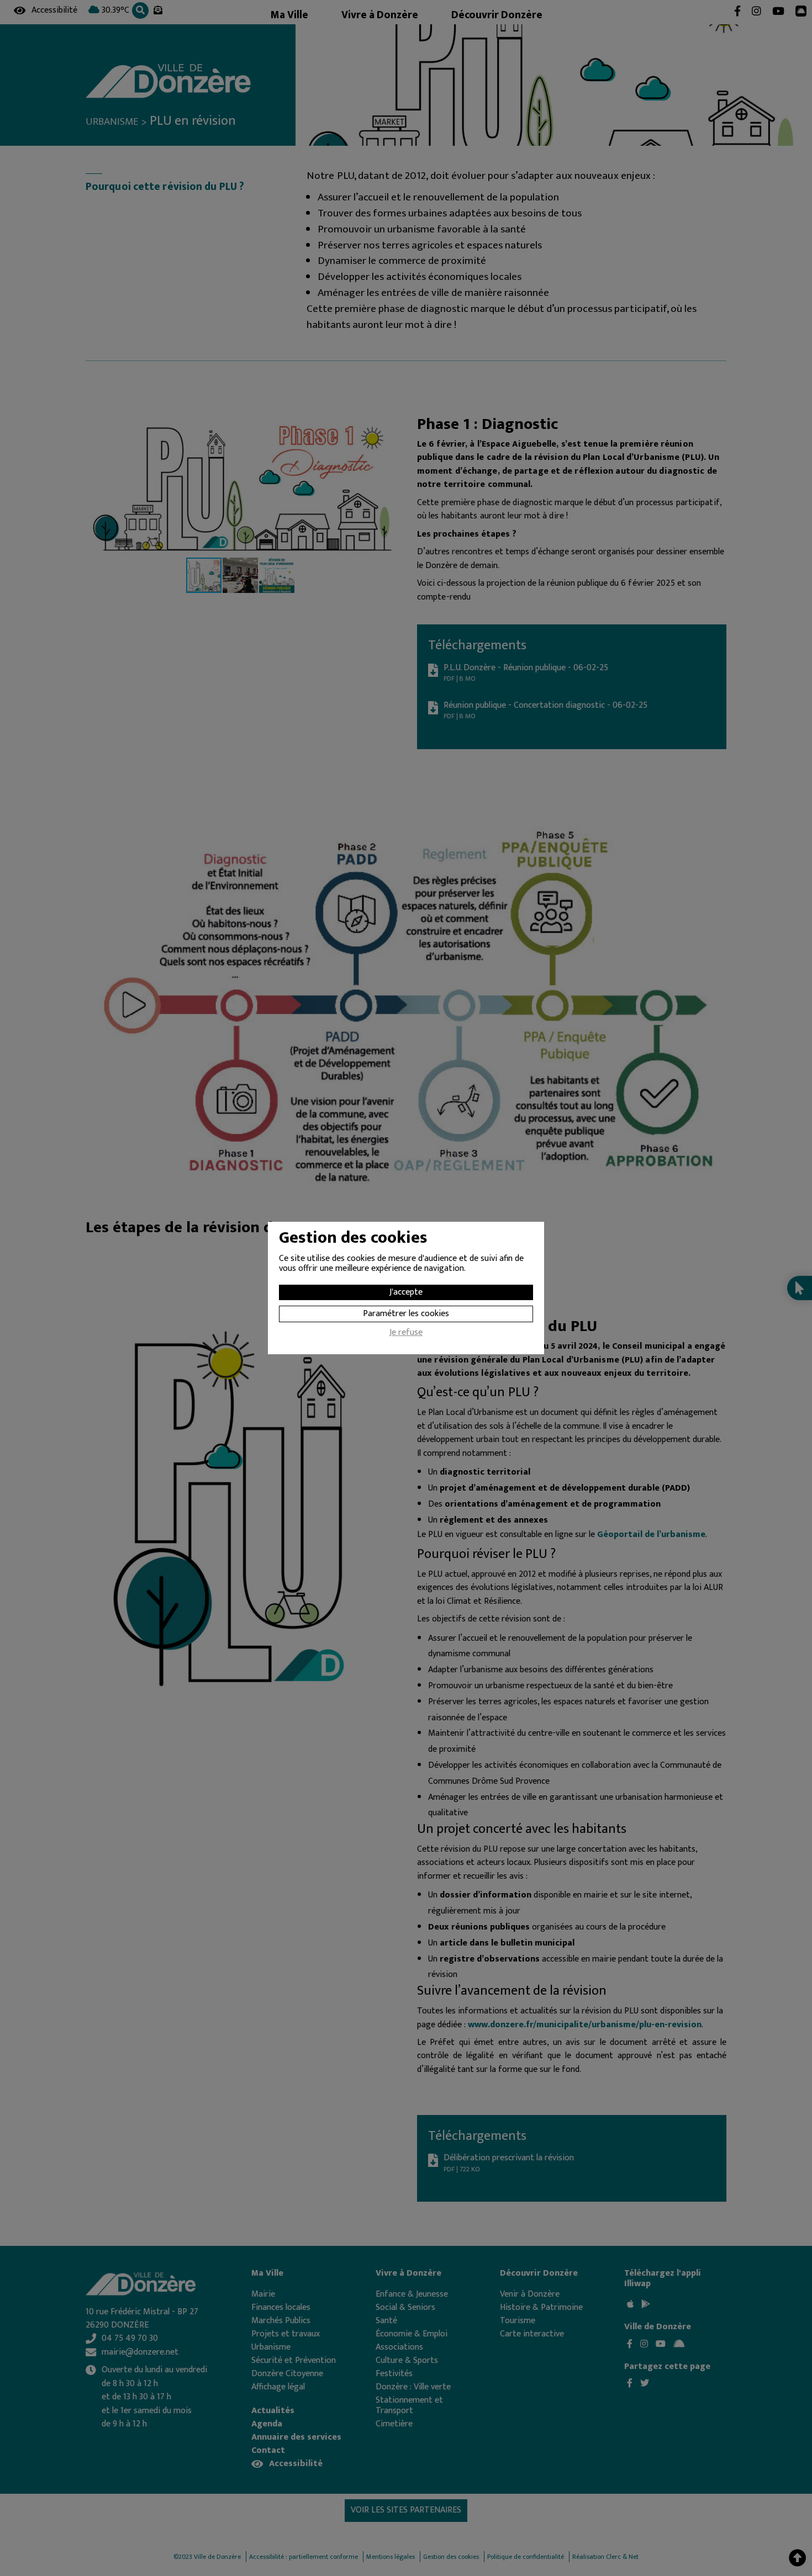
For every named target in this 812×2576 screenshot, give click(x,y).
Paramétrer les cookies (406, 1314)
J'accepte (406, 1292)
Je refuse (406, 1334)
